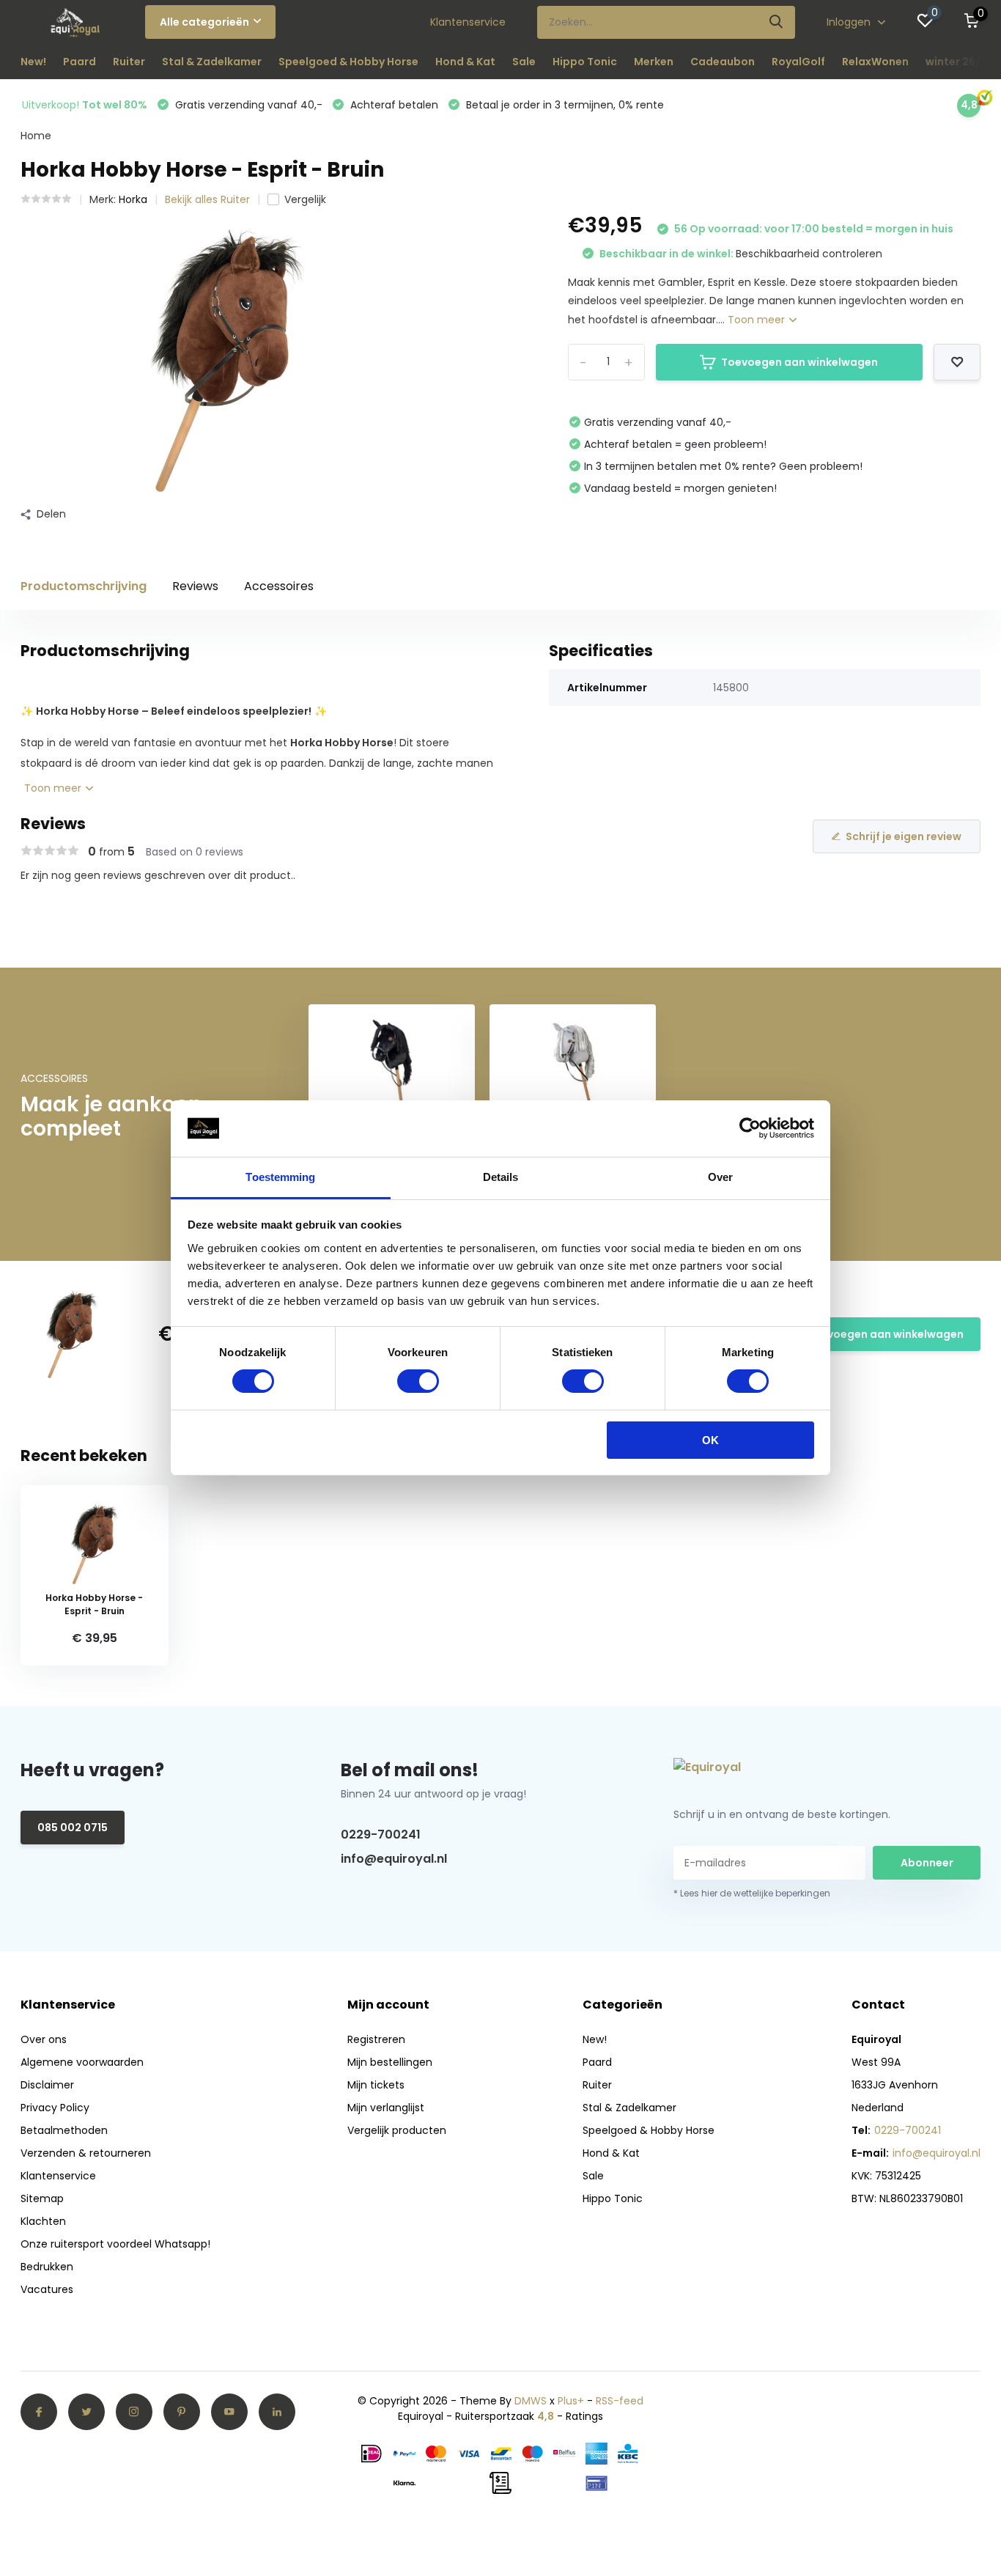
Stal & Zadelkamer (212, 62)
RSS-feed (620, 2401)
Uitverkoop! (85, 105)
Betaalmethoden (64, 2130)
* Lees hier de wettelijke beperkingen (752, 1893)
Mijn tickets (376, 2085)
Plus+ (571, 2401)
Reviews (195, 586)
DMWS (531, 2401)
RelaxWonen (875, 62)
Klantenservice (468, 22)
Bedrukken (47, 2267)
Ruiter (129, 62)
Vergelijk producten (397, 2130)
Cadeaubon (723, 62)
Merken (654, 62)
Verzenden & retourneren (86, 2153)
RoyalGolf (798, 62)
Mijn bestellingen (390, 2062)
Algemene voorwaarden (82, 2062)
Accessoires (279, 586)
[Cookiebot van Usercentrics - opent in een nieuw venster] (750, 1128)
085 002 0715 (73, 1828)
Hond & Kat (465, 62)
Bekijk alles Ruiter (207, 199)
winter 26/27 (960, 62)
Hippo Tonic (585, 62)
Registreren (376, 2039)
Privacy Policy (55, 2108)
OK (710, 1440)
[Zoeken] (777, 22)
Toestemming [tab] (280, 1177)
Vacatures (47, 2289)
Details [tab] (501, 1177)
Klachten (43, 2221)
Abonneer (927, 1863)
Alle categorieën (204, 22)
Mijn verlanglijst (386, 2108)
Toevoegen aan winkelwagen (799, 362)
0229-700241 (381, 1835)
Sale (524, 62)
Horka (133, 199)
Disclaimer (47, 2085)
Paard (80, 62)
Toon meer (758, 320)
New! (33, 62)
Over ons (44, 2039)
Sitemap (42, 2198)
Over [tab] (720, 1177)
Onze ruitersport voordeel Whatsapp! (115, 2244)
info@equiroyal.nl (394, 1859)
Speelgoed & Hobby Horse (348, 62)
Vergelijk (305, 199)
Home (36, 136)
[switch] (418, 1381)
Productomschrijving (84, 586)
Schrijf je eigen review (904, 836)
